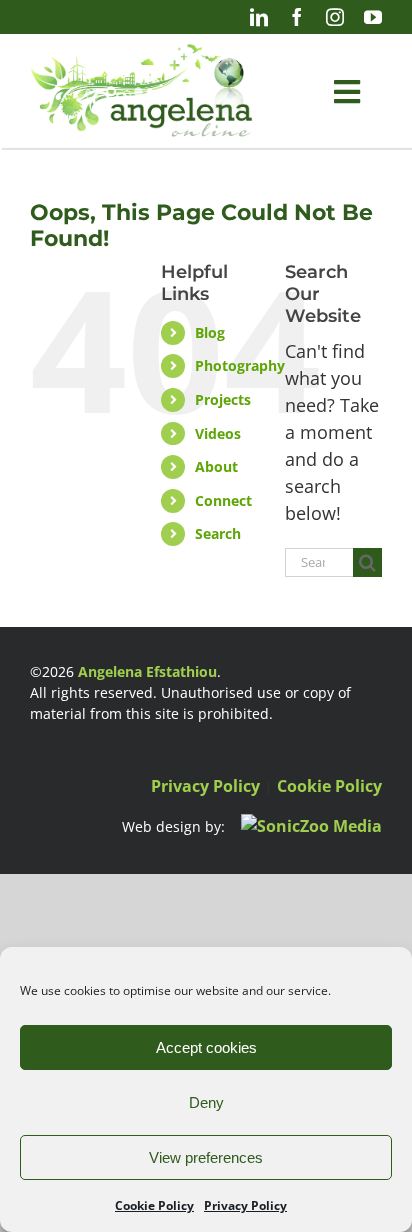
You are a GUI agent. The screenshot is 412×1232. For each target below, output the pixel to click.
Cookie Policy (154, 1205)
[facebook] (297, 17)
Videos (218, 433)
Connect (223, 500)
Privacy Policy (245, 1205)
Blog (210, 332)
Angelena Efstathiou (147, 671)
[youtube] (373, 17)
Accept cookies (206, 1047)
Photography (240, 365)
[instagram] (335, 17)
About (216, 466)
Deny (206, 1102)
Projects (223, 399)
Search (218, 533)
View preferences (206, 1157)
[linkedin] (259, 17)
